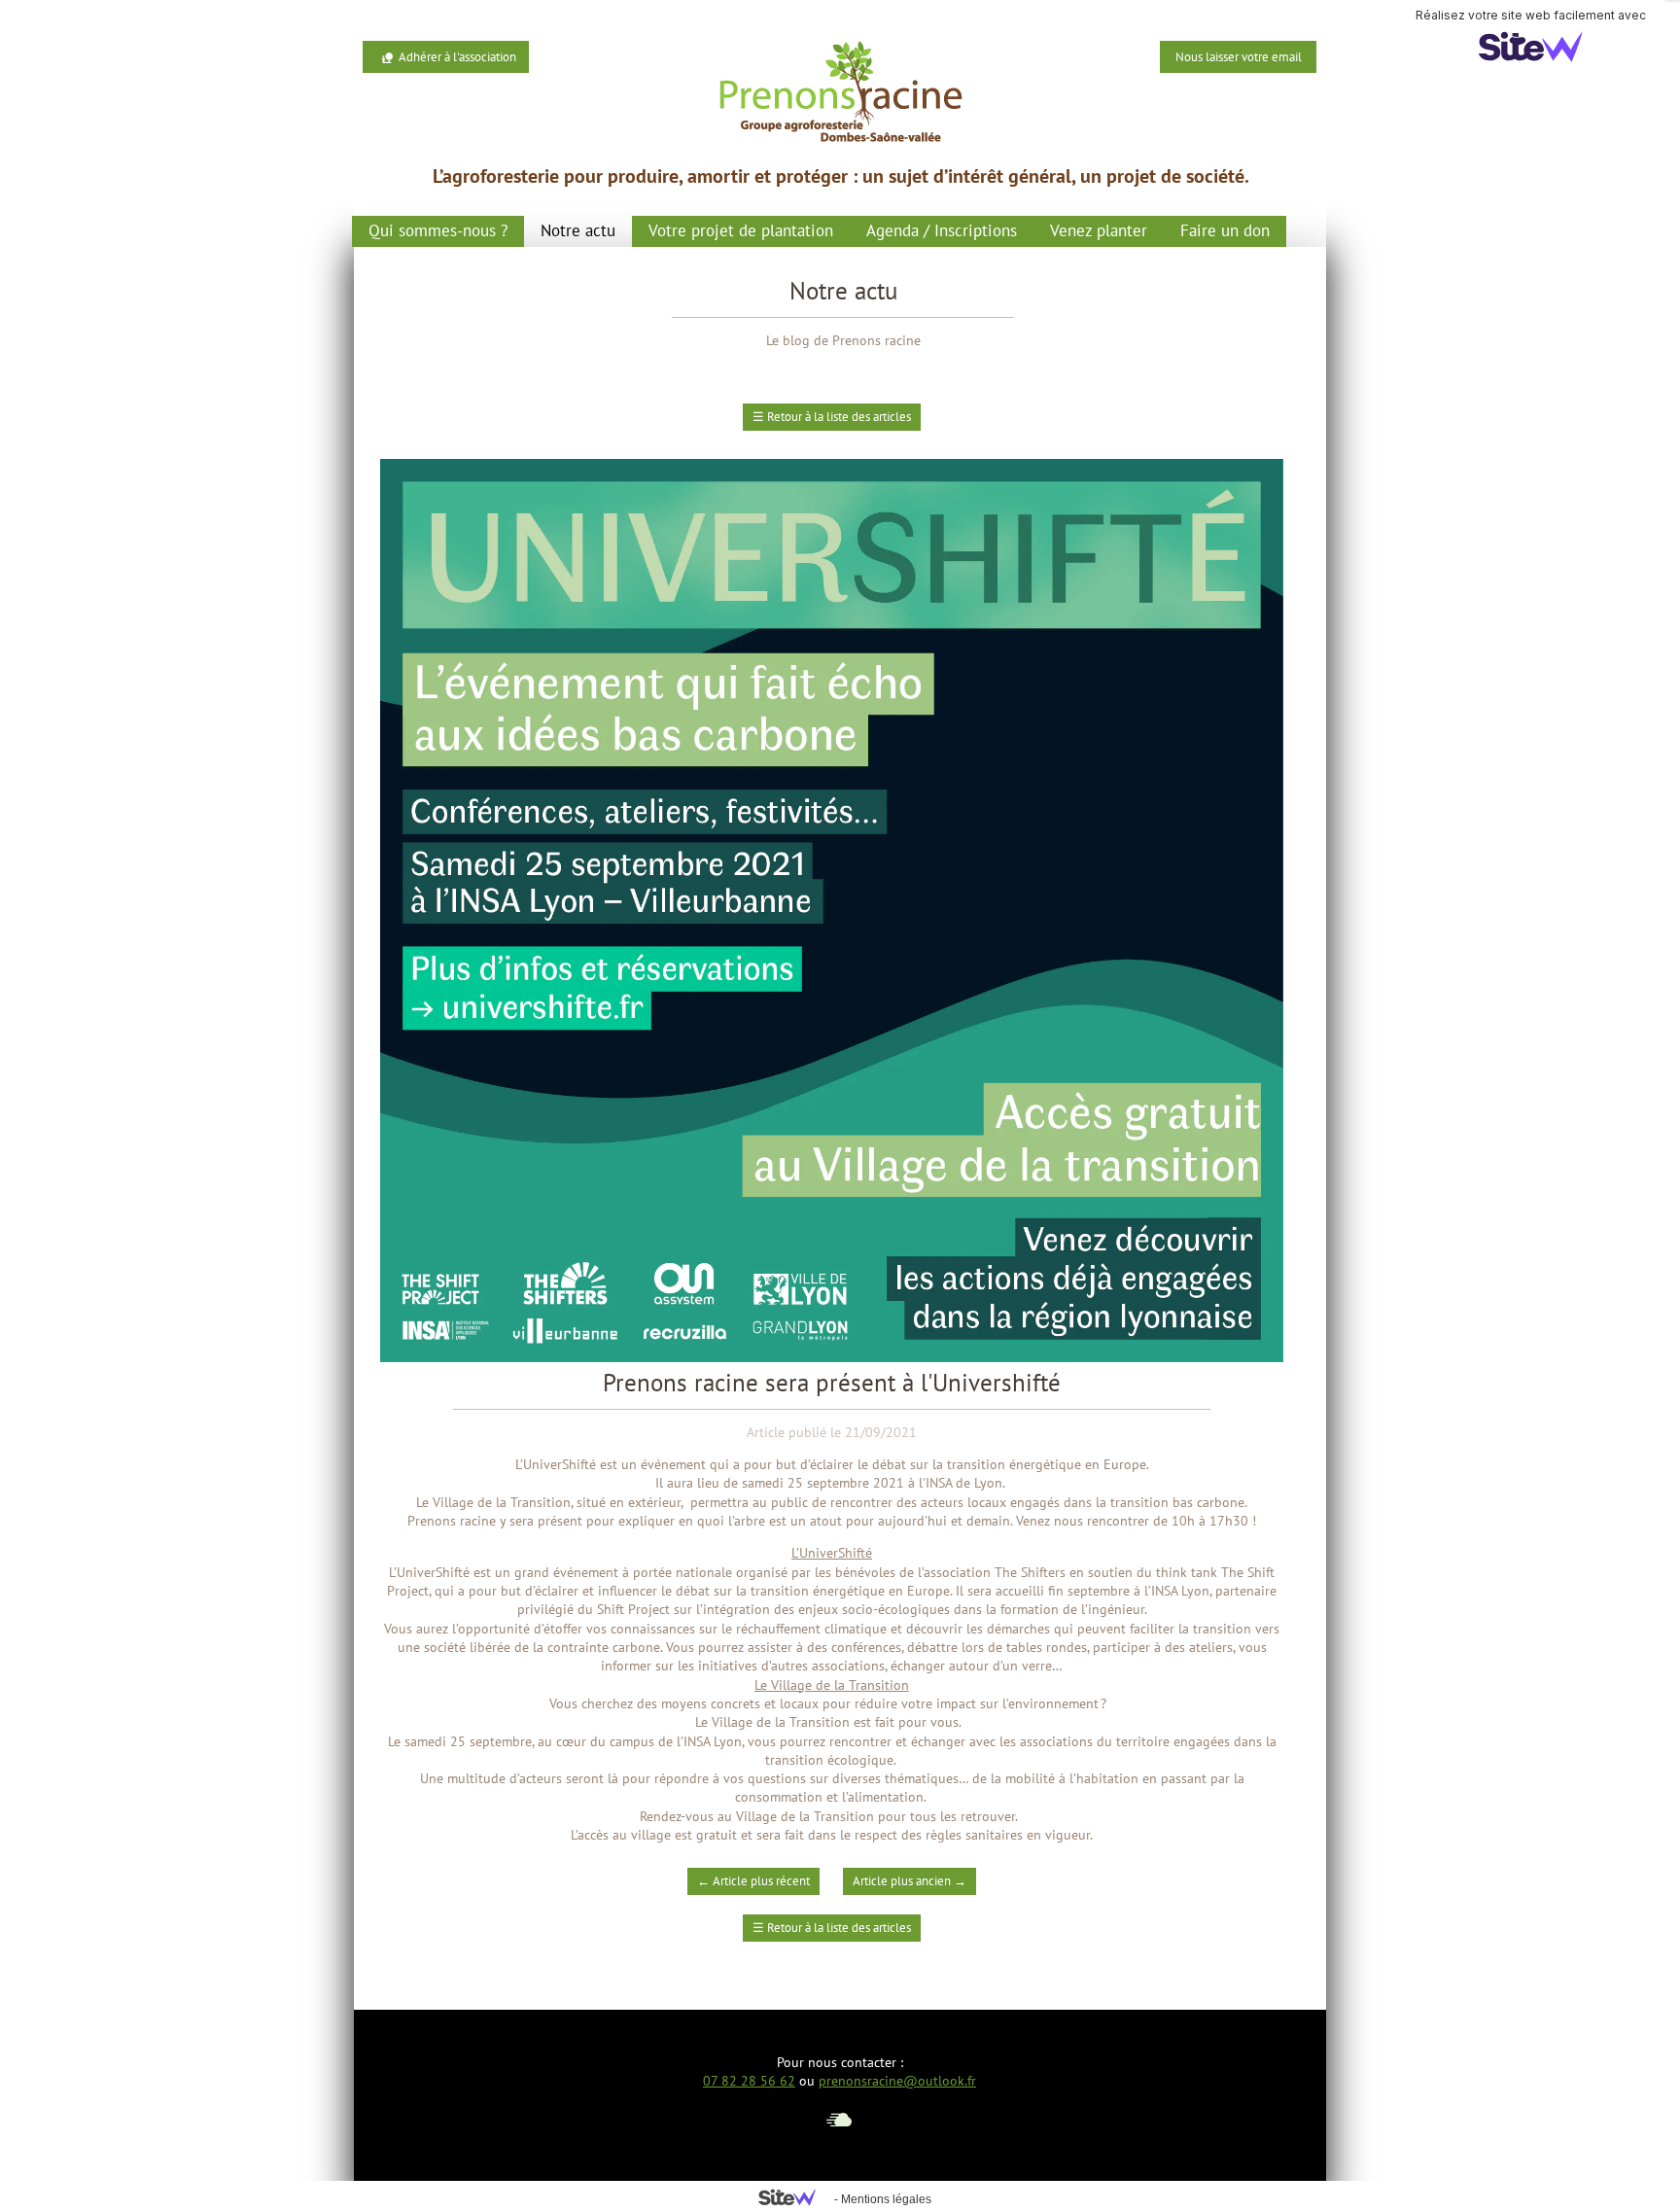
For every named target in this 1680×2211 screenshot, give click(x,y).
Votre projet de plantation (741, 230)
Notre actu (578, 230)
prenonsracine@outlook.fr (897, 2081)
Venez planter (1099, 230)
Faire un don (1225, 230)
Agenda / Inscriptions (942, 230)
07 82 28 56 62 (749, 2081)
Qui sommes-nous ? (438, 230)
